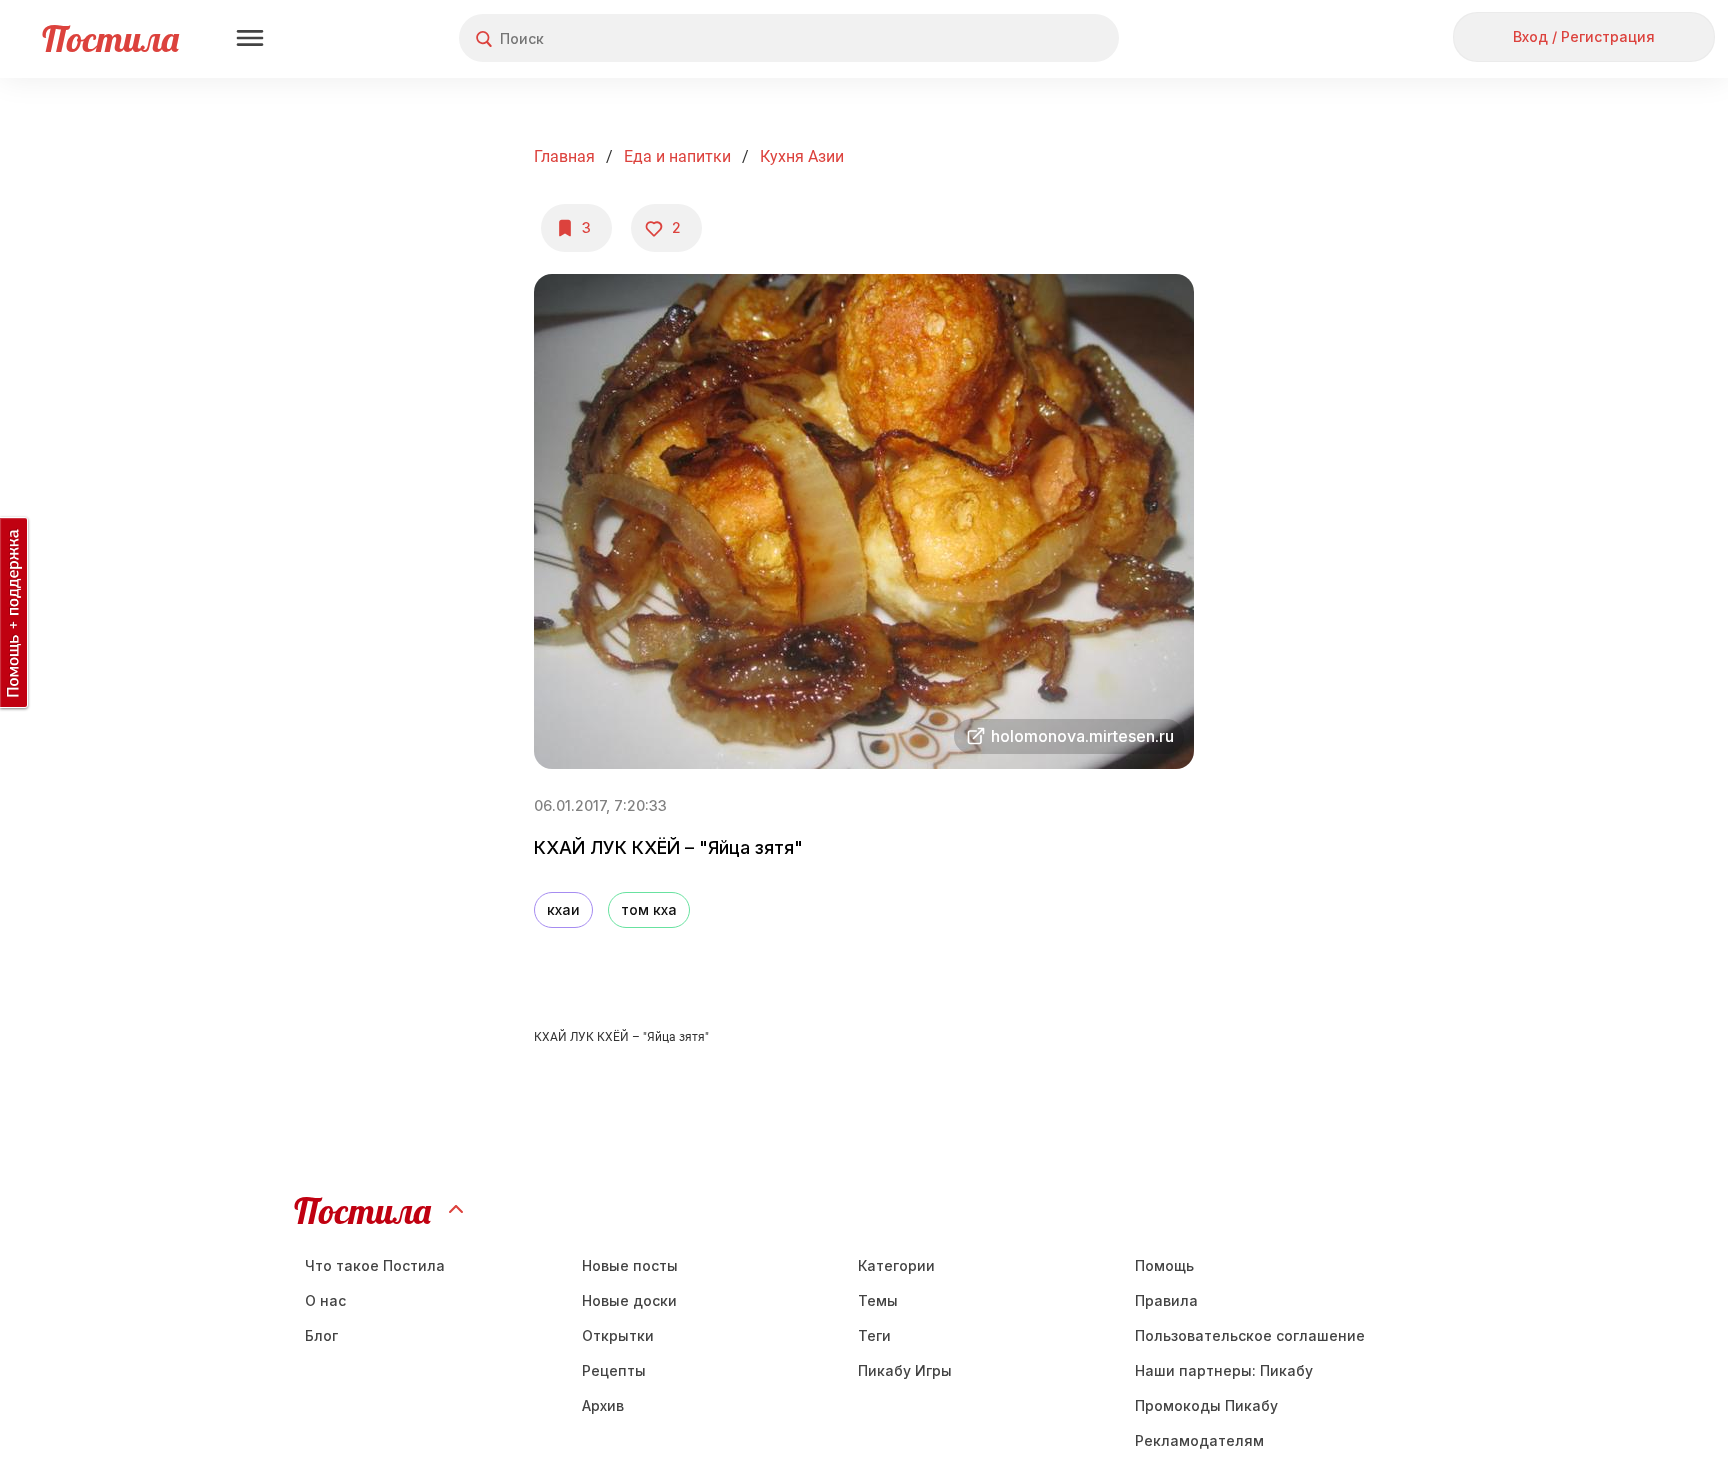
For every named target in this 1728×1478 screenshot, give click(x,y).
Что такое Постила (375, 1265)
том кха (649, 909)
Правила (1166, 1300)
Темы (878, 1300)
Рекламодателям (1199, 1440)
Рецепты (614, 1370)
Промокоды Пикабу (1206, 1405)
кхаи (563, 909)
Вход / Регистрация (1584, 36)
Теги (874, 1335)
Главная (564, 156)
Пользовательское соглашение (1250, 1335)
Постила (110, 38)
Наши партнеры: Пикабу (1224, 1370)
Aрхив (603, 1405)
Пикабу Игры (905, 1370)
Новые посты (630, 1265)
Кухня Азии (802, 156)
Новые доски (629, 1300)
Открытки (618, 1335)
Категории (896, 1265)
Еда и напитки (677, 156)
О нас (325, 1300)
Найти (1028, 38)
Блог (321, 1335)
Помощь (1164, 1265)
